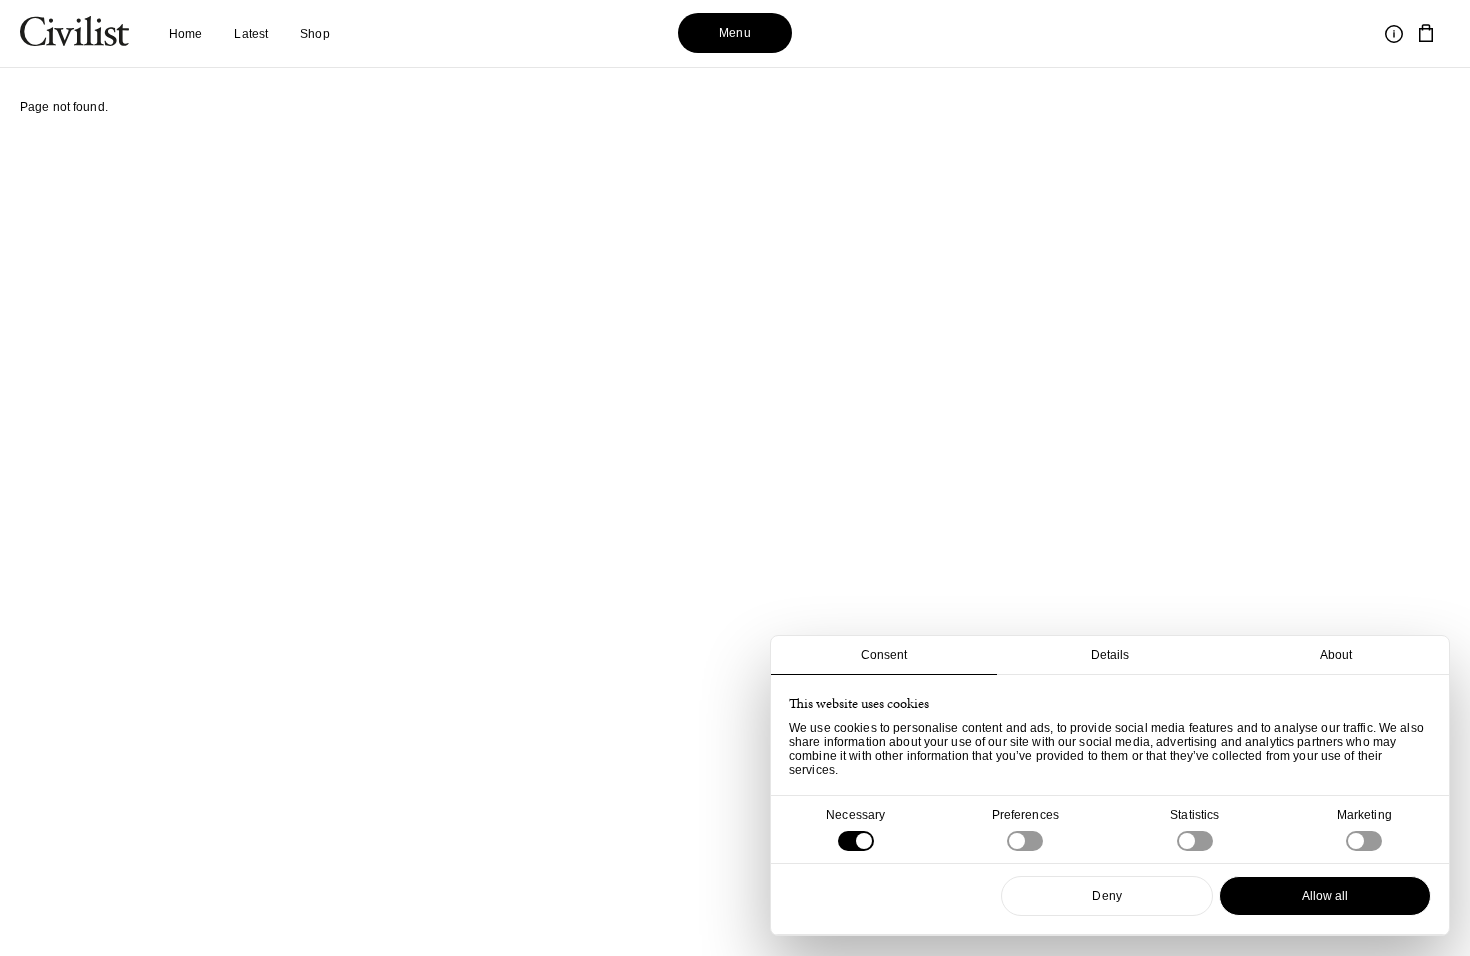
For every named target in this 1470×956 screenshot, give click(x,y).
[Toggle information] (1394, 34)
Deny (1106, 896)
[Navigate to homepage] (74, 34)
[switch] (1025, 841)
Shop (314, 34)
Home (185, 34)
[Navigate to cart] (1426, 34)
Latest (251, 34)
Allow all (1325, 896)
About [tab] (1336, 655)
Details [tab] (1110, 655)
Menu (734, 33)
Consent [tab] (884, 655)
